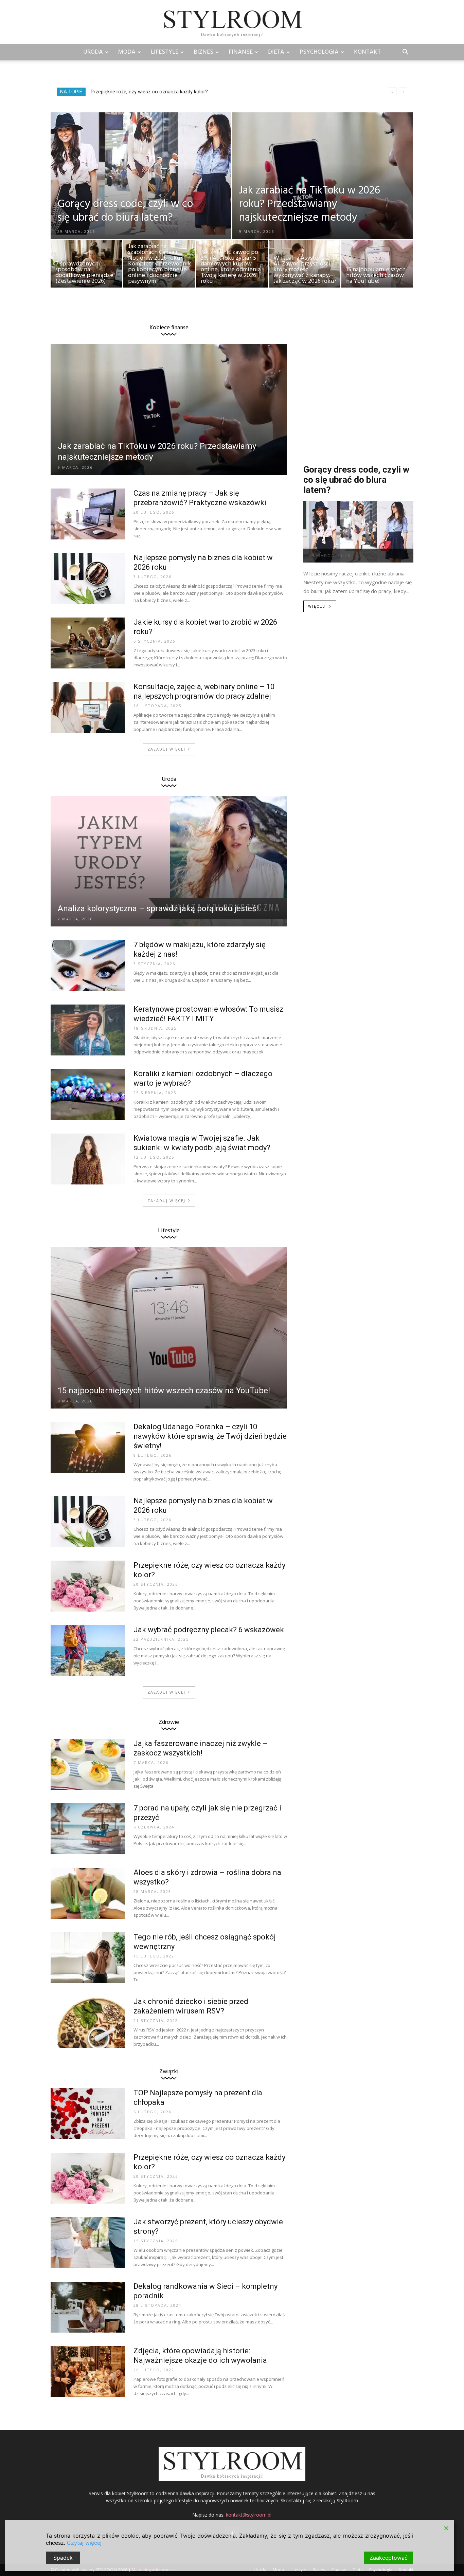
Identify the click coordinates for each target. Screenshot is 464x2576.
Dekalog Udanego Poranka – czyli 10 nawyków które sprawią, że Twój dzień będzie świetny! (210, 1436)
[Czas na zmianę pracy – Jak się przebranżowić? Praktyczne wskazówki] (88, 514)
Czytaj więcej (84, 2543)
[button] (405, 53)
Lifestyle (165, 52)
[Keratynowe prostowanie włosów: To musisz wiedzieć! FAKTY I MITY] (88, 1030)
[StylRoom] (232, 23)
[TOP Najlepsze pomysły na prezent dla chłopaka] (88, 2114)
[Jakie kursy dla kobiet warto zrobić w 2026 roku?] (88, 643)
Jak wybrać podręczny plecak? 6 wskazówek (209, 1630)
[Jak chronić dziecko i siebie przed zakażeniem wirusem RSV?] (88, 2022)
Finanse (241, 52)
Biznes (203, 52)
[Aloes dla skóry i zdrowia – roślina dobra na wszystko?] (88, 1893)
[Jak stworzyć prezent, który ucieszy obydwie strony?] (88, 2243)
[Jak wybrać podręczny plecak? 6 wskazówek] (88, 1651)
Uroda (93, 52)
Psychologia (319, 52)
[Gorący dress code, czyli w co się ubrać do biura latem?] (141, 173)
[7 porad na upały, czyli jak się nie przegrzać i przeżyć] (88, 1829)
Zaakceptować (389, 2558)
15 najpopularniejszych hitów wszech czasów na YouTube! (164, 1391)
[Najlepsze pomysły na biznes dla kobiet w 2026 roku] (88, 578)
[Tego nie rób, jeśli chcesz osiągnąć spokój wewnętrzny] (88, 1958)
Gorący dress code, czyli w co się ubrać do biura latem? (356, 480)
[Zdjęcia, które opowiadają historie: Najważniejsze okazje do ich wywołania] (88, 2372)
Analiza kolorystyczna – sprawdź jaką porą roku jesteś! (158, 908)
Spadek (63, 2558)
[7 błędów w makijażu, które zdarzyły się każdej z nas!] (88, 965)
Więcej (317, 606)
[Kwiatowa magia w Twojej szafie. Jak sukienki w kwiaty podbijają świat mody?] (88, 1159)
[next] (403, 92)
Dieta (276, 52)
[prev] (392, 92)
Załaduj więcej (166, 749)
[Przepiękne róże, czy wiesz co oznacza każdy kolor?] (88, 1586)
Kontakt (367, 52)
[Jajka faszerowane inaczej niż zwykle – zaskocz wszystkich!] (88, 1764)
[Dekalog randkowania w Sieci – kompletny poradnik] (88, 2307)
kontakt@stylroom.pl (249, 2515)
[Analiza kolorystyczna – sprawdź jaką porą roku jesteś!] (169, 861)
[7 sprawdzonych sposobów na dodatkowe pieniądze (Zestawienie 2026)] (86, 265)
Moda (127, 52)
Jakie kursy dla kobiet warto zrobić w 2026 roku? (145, 92)
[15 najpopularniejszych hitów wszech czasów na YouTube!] (377, 265)
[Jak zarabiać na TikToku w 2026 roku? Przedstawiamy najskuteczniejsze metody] (323, 191)
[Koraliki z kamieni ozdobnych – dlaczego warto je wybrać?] (88, 1094)
